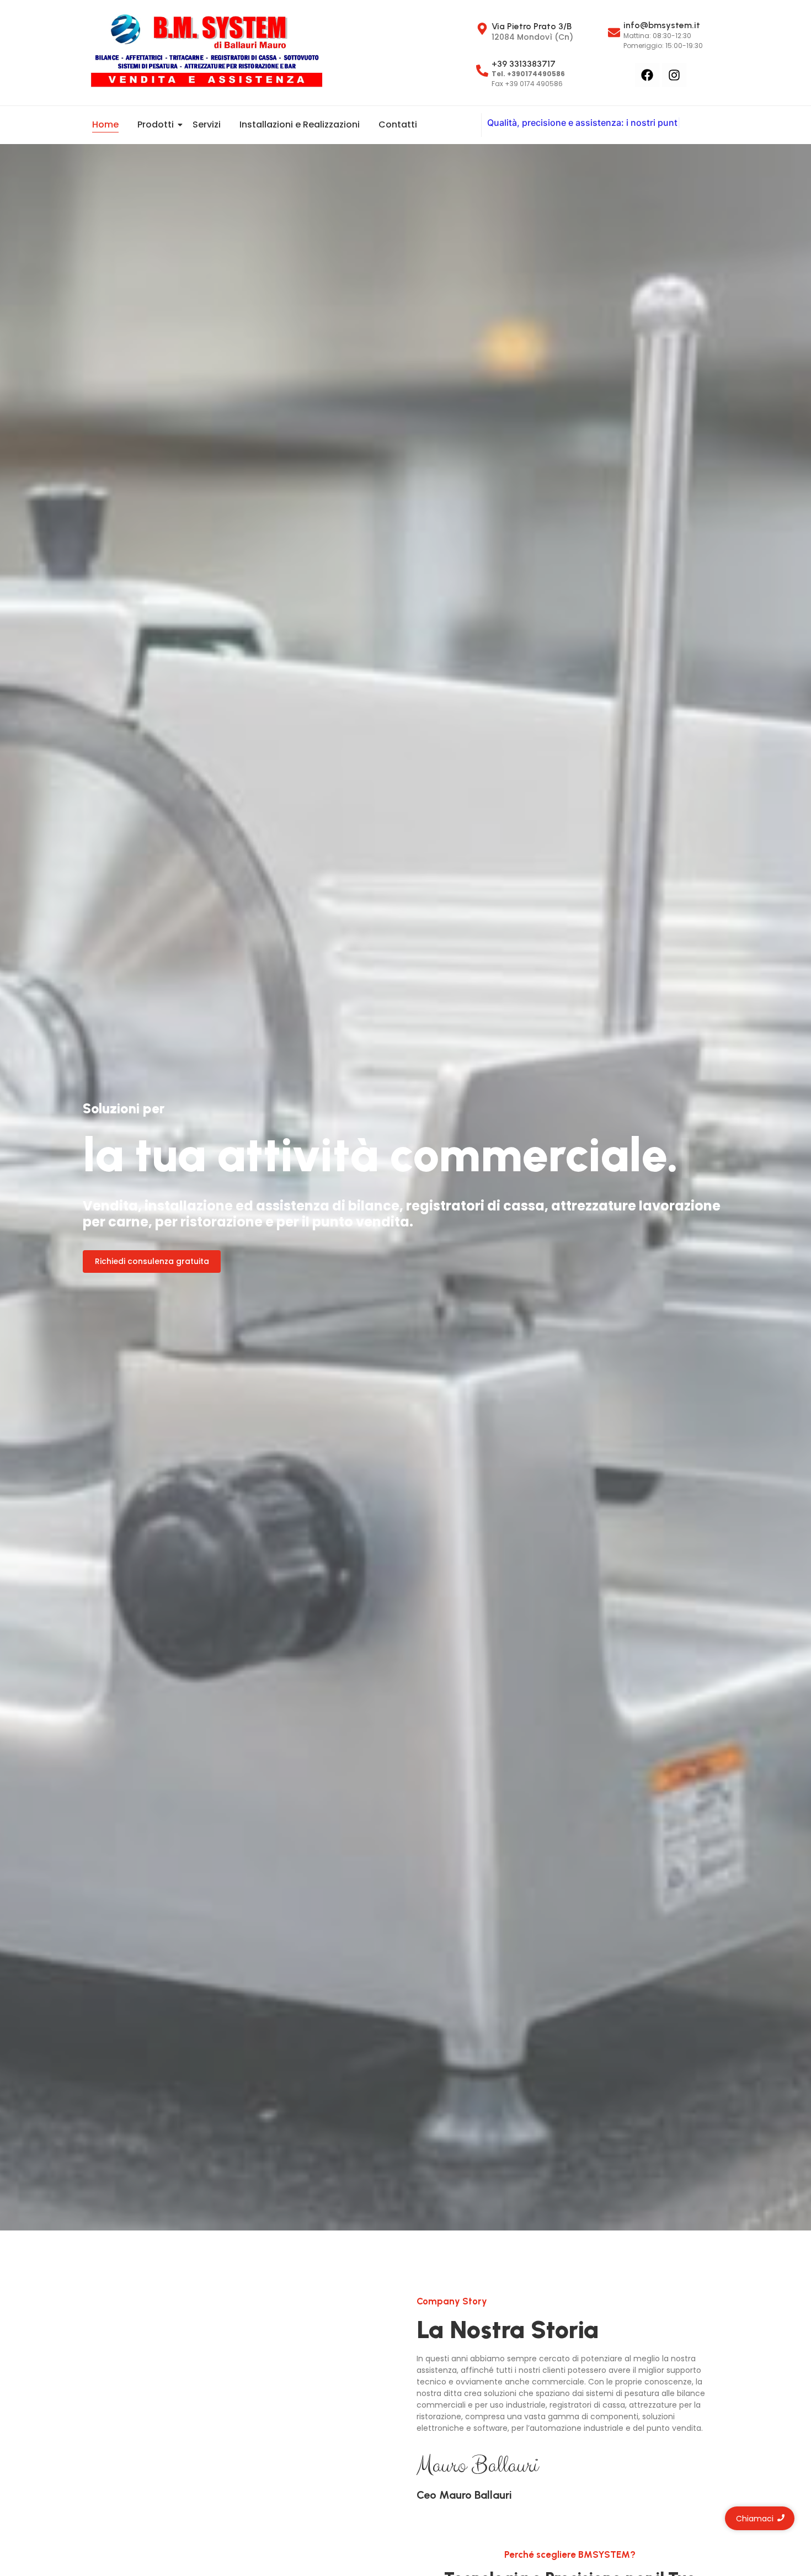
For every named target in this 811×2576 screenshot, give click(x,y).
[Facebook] (647, 75)
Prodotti (156, 124)
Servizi (207, 124)
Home (105, 124)
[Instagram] (674, 75)
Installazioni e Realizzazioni (300, 124)
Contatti (398, 124)
